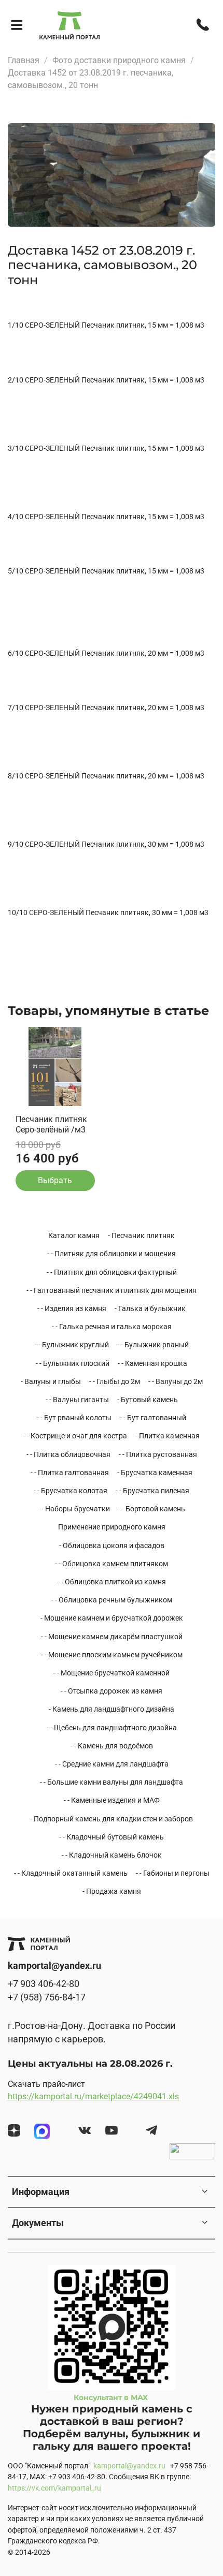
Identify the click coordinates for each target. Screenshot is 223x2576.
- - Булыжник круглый (72, 1345)
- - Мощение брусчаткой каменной (112, 1673)
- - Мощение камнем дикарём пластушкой (112, 1637)
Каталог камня (74, 1235)
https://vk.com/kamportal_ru (54, 2488)
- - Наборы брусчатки (74, 1509)
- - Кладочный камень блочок (112, 1855)
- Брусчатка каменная (155, 1473)
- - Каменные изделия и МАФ (112, 1800)
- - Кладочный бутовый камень (112, 1837)
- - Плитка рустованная (158, 1454)
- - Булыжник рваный (153, 1345)
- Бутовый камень (148, 1400)
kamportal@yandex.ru (129, 2466)
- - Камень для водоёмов (112, 1746)
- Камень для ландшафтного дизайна (112, 1709)
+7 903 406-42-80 (44, 1984)
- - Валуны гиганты (77, 1400)
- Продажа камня (112, 1891)
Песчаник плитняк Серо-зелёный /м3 (51, 1124)
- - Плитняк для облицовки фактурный (112, 1272)
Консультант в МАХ (112, 2397)
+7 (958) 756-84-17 (47, 1997)
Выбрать (55, 1180)
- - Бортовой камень (152, 1509)
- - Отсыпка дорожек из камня (112, 1691)
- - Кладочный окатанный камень (71, 1873)
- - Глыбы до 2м (115, 1381)
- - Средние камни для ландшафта (112, 1764)
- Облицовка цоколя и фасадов (112, 1545)
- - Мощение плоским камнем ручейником (112, 1655)
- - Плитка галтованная (70, 1473)
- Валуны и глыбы (51, 1381)
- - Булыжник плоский (73, 1363)
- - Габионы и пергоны (173, 1873)
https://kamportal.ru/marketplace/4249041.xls (93, 2096)
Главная (24, 60)
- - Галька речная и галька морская (112, 1327)
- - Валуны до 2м (176, 1381)
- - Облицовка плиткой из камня (112, 1582)
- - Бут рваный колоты (74, 1418)
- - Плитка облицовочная (68, 1454)
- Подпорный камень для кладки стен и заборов (112, 1819)
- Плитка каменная (168, 1436)
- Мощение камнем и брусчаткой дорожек (112, 1618)
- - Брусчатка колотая (71, 1491)
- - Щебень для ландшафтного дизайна (112, 1728)
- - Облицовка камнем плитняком (112, 1564)
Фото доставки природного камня (119, 60)
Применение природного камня (112, 1527)
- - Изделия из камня (72, 1308)
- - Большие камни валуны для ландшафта (112, 1782)
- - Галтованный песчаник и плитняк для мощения (112, 1290)
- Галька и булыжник (150, 1308)
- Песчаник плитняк (141, 1235)
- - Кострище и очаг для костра (75, 1436)
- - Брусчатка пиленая (152, 1491)
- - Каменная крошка (152, 1363)
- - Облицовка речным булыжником (112, 1600)
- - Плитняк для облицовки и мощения (112, 1254)
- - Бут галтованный (153, 1418)
